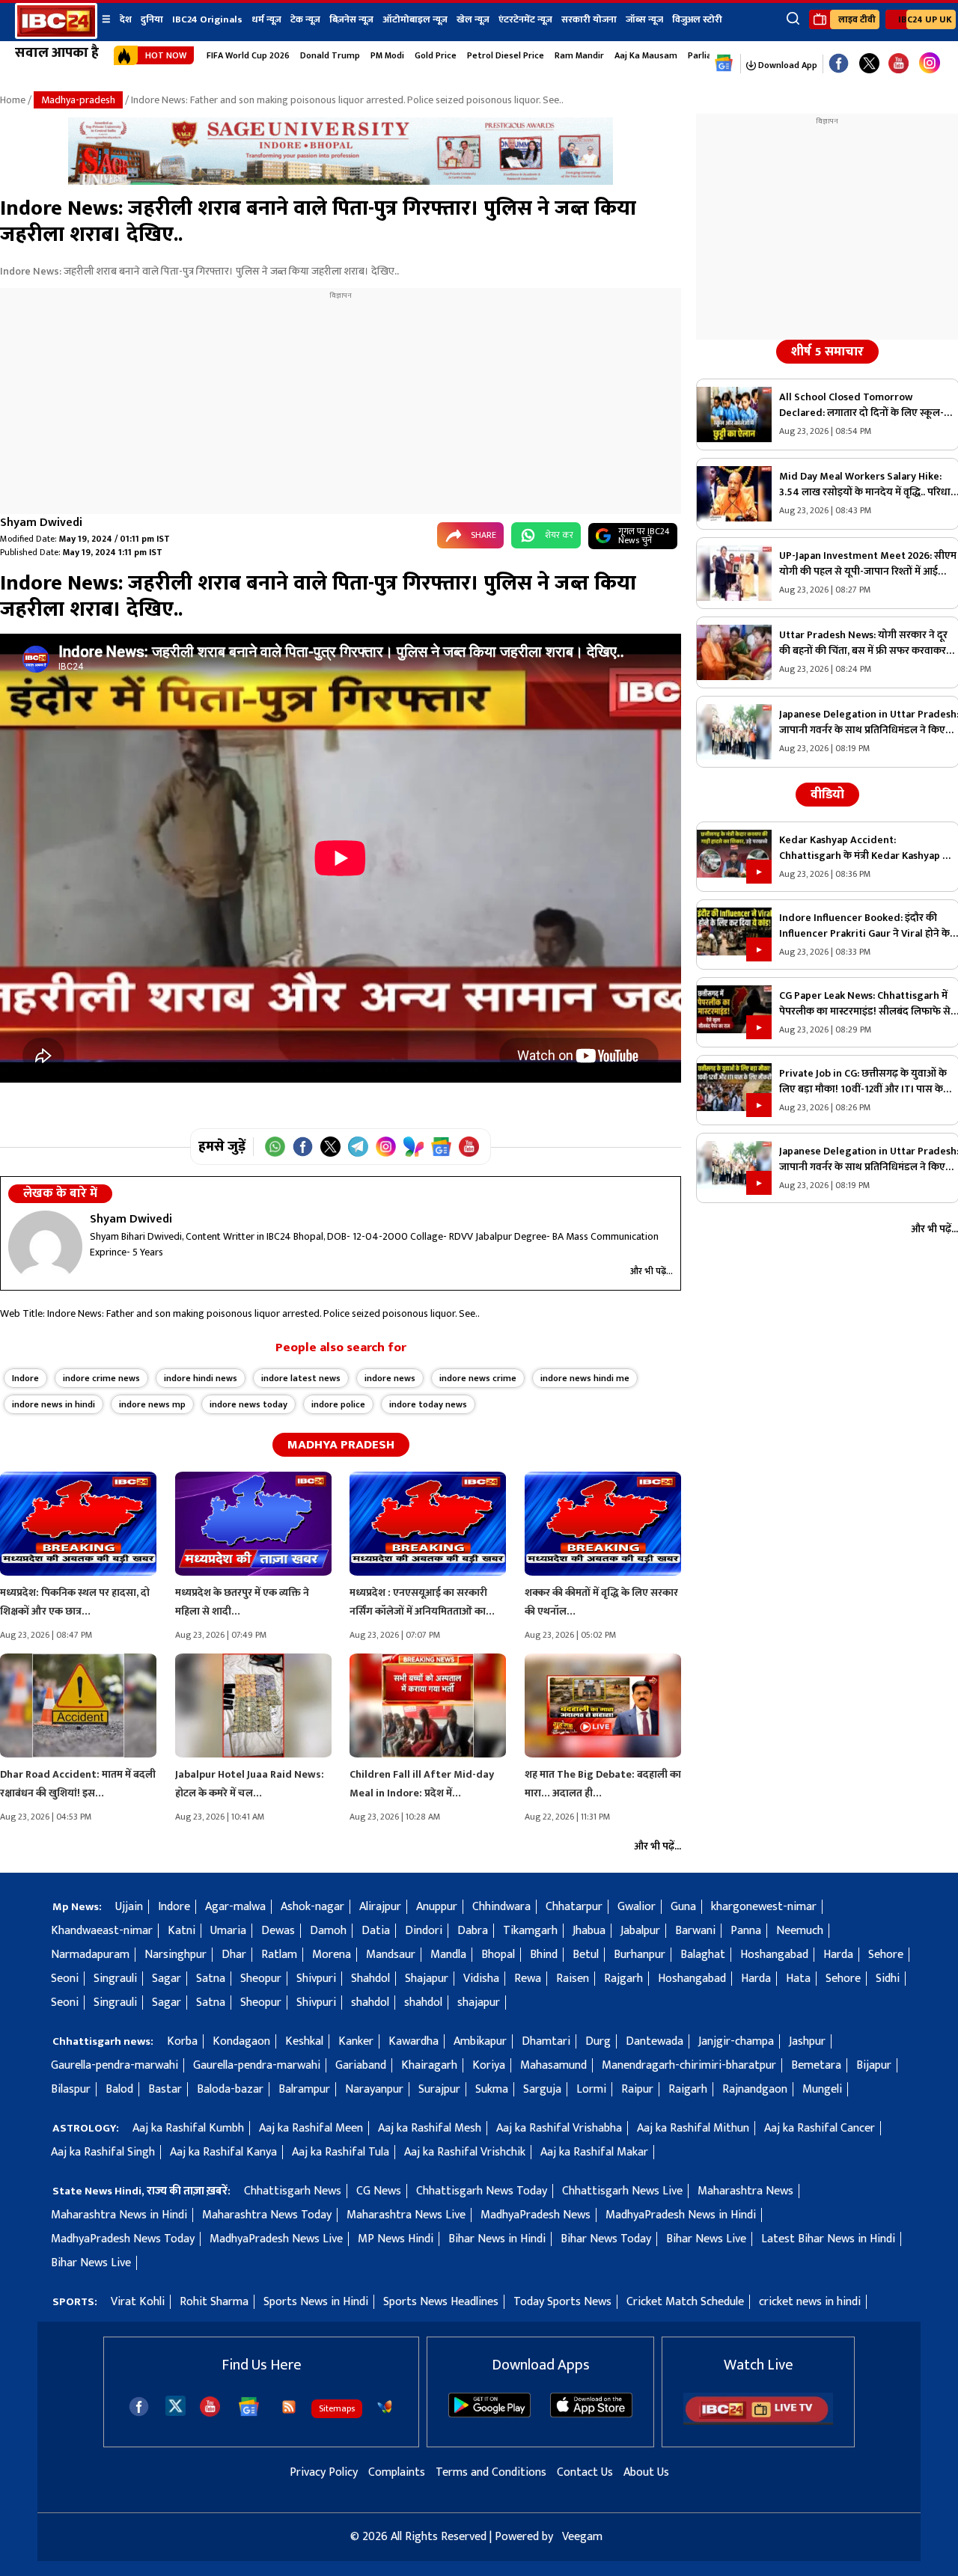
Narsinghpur (176, 1955)
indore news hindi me (585, 1378)
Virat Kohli (138, 2302)
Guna (683, 1907)
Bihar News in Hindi (497, 2239)
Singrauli (115, 1979)
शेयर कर (559, 535)
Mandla (448, 1955)
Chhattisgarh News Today (482, 2191)
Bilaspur (71, 2089)
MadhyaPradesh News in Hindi (681, 2215)
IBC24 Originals (207, 19)
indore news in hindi (54, 1404)
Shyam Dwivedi (41, 523)
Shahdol (370, 1979)
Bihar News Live (706, 2239)
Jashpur (807, 2041)
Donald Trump (330, 55)
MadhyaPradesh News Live (276, 2239)
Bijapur (874, 2065)
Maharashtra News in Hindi (119, 2215)
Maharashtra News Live (406, 2215)
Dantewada (655, 2041)
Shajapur (427, 1979)
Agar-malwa (235, 1907)
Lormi (591, 2089)
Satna (211, 1979)
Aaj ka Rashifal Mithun (693, 2128)
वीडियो (827, 795)
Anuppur (437, 1907)
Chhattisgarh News (293, 2191)
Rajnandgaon (755, 2089)
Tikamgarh (530, 1931)
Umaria (228, 1931)
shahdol (370, 2003)
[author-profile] (45, 1246)
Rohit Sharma (214, 2302)
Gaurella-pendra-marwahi (115, 2065)
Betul (586, 1955)
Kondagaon (241, 2041)
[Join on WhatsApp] (275, 1147)
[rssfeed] (289, 2407)
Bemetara (816, 2065)
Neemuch (800, 1931)
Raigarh (688, 2089)
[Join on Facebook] (303, 1147)
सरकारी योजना (589, 19)
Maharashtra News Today (267, 2215)
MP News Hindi (396, 2239)
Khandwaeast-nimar (102, 1931)
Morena (332, 1955)
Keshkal (304, 2041)
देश (126, 19)
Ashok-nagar (312, 1907)
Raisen (573, 1979)
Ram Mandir (579, 55)
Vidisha (481, 1979)
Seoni (65, 1979)
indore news (390, 1378)
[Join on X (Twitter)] (330, 1147)
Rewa (528, 1979)
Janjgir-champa (736, 2041)
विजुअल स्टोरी (697, 19)
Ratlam (279, 1955)
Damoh (328, 1931)
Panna (746, 1931)
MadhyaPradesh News (536, 2215)
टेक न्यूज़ (305, 19)
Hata (798, 1979)
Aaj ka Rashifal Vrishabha (559, 2128)
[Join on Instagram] (386, 1147)
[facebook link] (839, 64)
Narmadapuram (90, 1955)
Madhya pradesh (341, 1445)
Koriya (489, 2065)
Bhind (544, 1955)
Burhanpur (640, 1955)
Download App (787, 65)
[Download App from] (489, 2414)
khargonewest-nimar (764, 1907)
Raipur (637, 2089)
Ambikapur (480, 2041)
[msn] (385, 2407)
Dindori (424, 1931)
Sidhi (888, 1979)
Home (13, 100)
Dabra (473, 1931)
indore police (338, 1404)
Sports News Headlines (441, 2302)
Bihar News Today (606, 2239)
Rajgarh (623, 1979)
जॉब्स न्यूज (644, 19)
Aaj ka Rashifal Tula (341, 2152)
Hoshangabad (774, 1955)
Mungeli (822, 2089)
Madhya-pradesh (78, 100)
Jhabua (589, 1931)
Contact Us (585, 2472)
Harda (838, 1955)
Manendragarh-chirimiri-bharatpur (689, 2065)
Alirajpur (380, 1907)
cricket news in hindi (810, 2302)
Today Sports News (562, 2302)
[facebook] (139, 2407)
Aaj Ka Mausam (646, 55)
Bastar (165, 2089)
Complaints (397, 2472)
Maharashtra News (745, 2191)
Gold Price (436, 55)
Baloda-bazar (230, 2089)
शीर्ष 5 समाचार (827, 352)
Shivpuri (316, 1979)
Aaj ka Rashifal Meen (311, 2128)
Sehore (886, 1955)
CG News (379, 2191)
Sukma (492, 2089)
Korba (182, 2041)
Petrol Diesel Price (506, 55)
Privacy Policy (324, 2472)
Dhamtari (546, 2041)
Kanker (356, 2041)
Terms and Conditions (491, 2472)
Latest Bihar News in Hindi (828, 2239)
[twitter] (176, 2405)
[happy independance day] (341, 181)
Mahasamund (553, 2065)
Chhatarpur (574, 1907)
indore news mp (152, 1404)
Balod (119, 2089)
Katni (181, 1931)
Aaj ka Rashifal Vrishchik (465, 2152)
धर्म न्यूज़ (266, 19)
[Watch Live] (758, 2421)
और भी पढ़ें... (652, 1271)
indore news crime (478, 1378)
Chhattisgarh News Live (622, 2191)
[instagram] (930, 64)
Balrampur (304, 2089)
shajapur (479, 2003)
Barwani (695, 1931)
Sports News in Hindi (316, 2302)
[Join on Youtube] (469, 1147)
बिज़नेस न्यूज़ (351, 19)
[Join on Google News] (441, 1147)
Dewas (278, 1931)
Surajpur (439, 2089)
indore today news (428, 1404)
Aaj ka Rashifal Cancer (820, 2128)
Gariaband (361, 2065)
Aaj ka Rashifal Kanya (223, 2152)
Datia (376, 1931)
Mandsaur (391, 1955)
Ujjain (129, 1907)
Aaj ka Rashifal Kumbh (188, 2128)
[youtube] (898, 64)
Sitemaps (337, 2408)
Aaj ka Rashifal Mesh (430, 2128)
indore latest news (301, 1378)
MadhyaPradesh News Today (123, 2239)
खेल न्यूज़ (473, 19)
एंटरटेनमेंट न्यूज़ (525, 19)
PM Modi (387, 55)
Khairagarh (429, 2065)
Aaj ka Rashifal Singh (103, 2152)
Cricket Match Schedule (685, 2302)
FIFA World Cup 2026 (248, 55)
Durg (598, 2041)
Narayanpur (374, 2089)
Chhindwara (501, 1907)
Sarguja (542, 2089)
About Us (646, 2472)
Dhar (234, 1955)
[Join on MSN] (414, 1147)
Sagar (167, 1979)
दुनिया (152, 19)
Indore (25, 1378)
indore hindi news (201, 1378)
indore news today (248, 1404)
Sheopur (261, 1979)
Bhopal (498, 1955)
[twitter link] (869, 64)
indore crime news (101, 1378)
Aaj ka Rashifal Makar (594, 2152)
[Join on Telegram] (358, 1147)
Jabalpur (640, 1931)
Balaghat (703, 1955)
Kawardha (414, 2041)
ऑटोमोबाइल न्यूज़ (415, 19)
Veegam (582, 2537)
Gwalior (637, 1907)
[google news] (724, 64)
